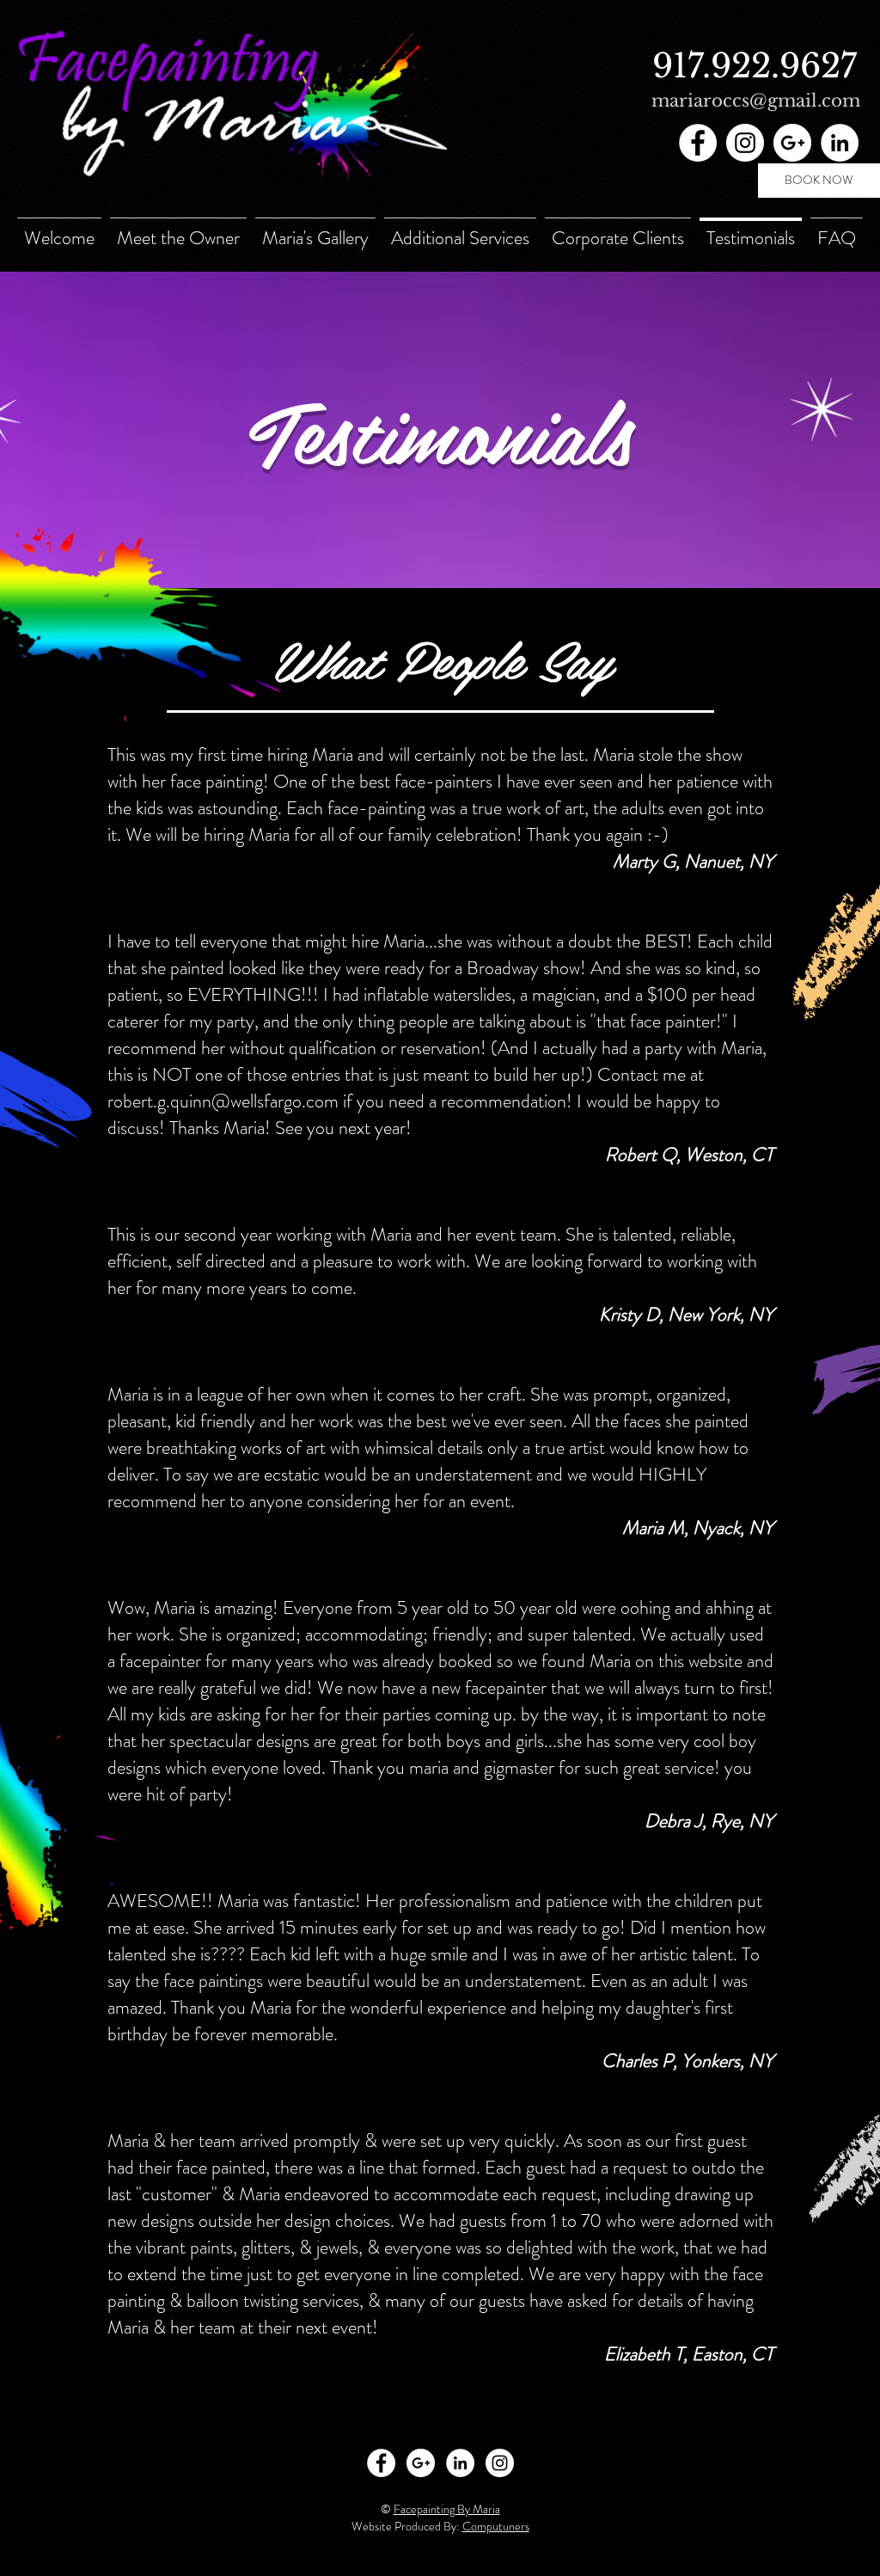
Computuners (496, 2526)
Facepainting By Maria (447, 2509)
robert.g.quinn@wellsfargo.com (223, 1101)
